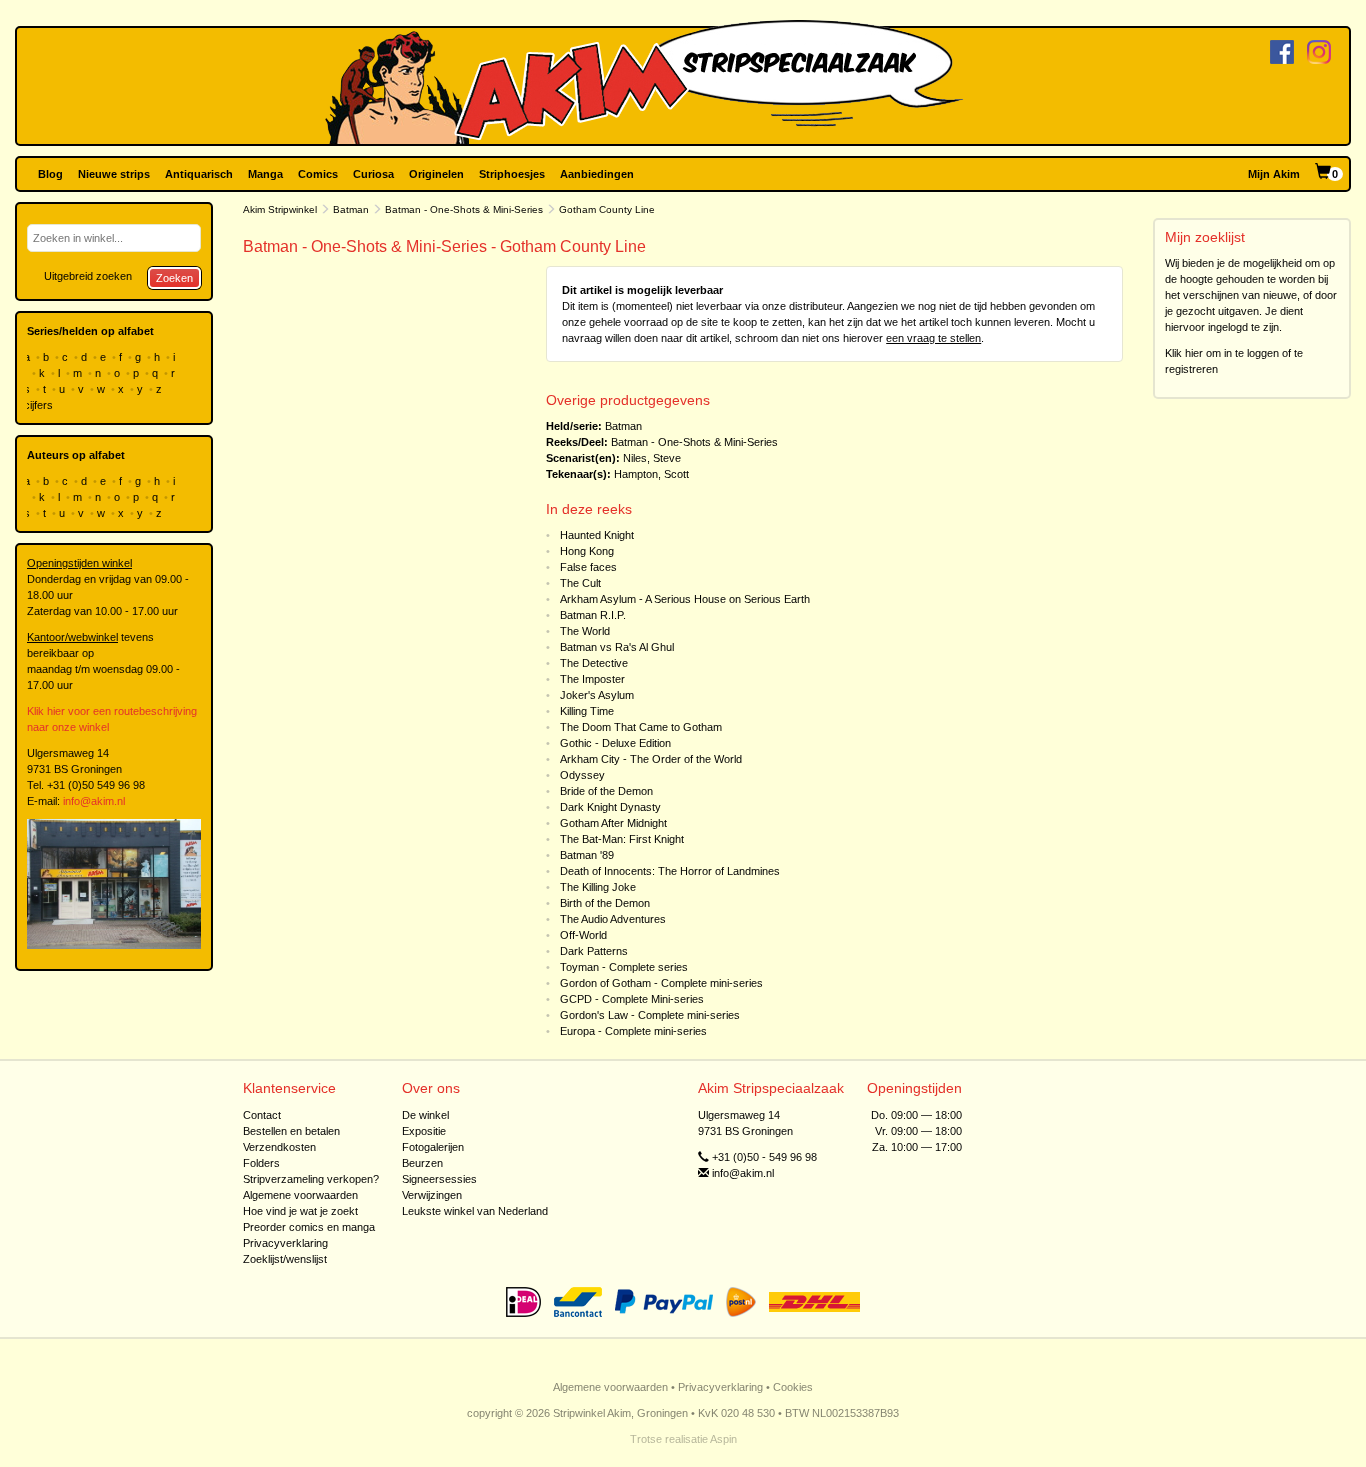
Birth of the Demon (605, 903)
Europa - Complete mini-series (633, 1031)
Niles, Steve (652, 458)
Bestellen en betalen (291, 1131)
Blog (50, 174)
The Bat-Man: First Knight (622, 839)
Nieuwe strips (114, 174)
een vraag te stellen (933, 338)
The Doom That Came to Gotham (641, 727)
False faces (588, 567)
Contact (262, 1115)
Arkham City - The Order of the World (651, 759)
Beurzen (422, 1163)
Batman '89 (587, 855)
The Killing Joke (598, 887)
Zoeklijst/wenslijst (285, 1259)
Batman (351, 209)
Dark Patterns (594, 951)
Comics (318, 174)
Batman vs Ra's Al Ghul (617, 647)
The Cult (580, 583)
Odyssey (582, 775)
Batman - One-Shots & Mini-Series (464, 209)
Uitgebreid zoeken (88, 276)
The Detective (594, 663)
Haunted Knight (597, 535)
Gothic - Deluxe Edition (615, 743)
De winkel (425, 1115)
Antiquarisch (199, 174)
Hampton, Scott (651, 474)
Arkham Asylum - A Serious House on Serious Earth (685, 599)
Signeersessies (439, 1179)
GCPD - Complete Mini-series (632, 999)
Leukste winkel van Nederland (475, 1211)
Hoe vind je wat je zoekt (300, 1211)
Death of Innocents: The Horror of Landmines (670, 871)
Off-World (583, 935)
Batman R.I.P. (593, 615)
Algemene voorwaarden (300, 1195)
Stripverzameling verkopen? (311, 1179)
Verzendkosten (279, 1147)
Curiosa (373, 174)
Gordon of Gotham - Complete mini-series (661, 983)
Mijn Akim (1274, 174)
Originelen (436, 174)
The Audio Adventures (613, 919)
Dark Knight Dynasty (610, 807)
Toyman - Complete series (624, 967)
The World (585, 631)
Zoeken (174, 278)
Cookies (793, 1387)
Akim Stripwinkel (280, 209)
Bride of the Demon (606, 791)
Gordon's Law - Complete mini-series (650, 1015)
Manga (265, 174)
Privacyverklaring (285, 1243)
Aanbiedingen (597, 174)
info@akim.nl (94, 801)
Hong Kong (587, 551)
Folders (261, 1163)
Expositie (424, 1131)
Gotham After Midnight (613, 823)
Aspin (723, 1439)
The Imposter (592, 679)
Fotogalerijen (433, 1147)
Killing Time (587, 711)
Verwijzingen (432, 1195)
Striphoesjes (512, 174)
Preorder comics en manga (309, 1227)
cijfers (40, 405)
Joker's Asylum (597, 695)
